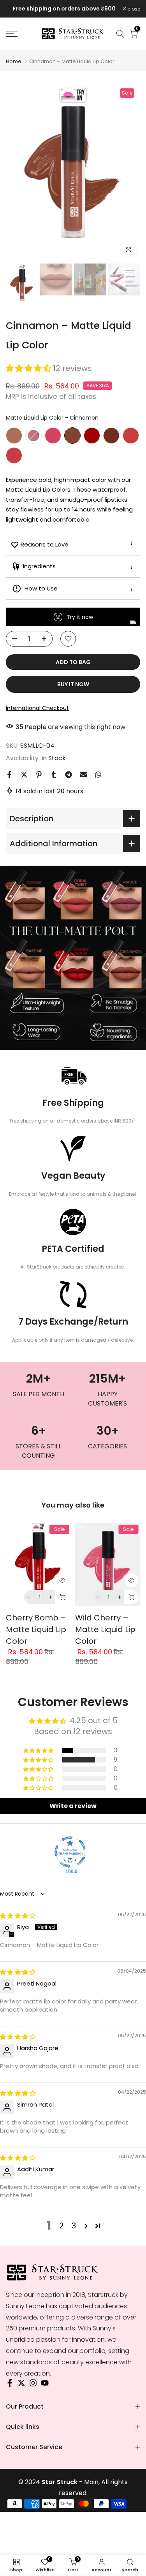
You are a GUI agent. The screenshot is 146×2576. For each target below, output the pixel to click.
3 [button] (74, 2226)
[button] (29, 368)
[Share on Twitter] (24, 775)
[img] (18, 1916)
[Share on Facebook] (9, 775)
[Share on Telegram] (69, 775)
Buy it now (73, 684)
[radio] (14, 436)
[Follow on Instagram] (33, 2385)
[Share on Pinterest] (39, 775)
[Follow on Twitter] (21, 2385)
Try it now (80, 617)
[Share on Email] (83, 775)
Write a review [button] (73, 1806)
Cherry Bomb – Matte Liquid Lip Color (36, 1629)
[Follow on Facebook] (10, 2385)
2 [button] (62, 2226)
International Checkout (37, 708)
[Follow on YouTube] (45, 2385)
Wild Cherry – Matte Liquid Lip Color (105, 1629)
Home (14, 61)
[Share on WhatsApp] (98, 775)
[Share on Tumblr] (54, 775)
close (133, 9)
